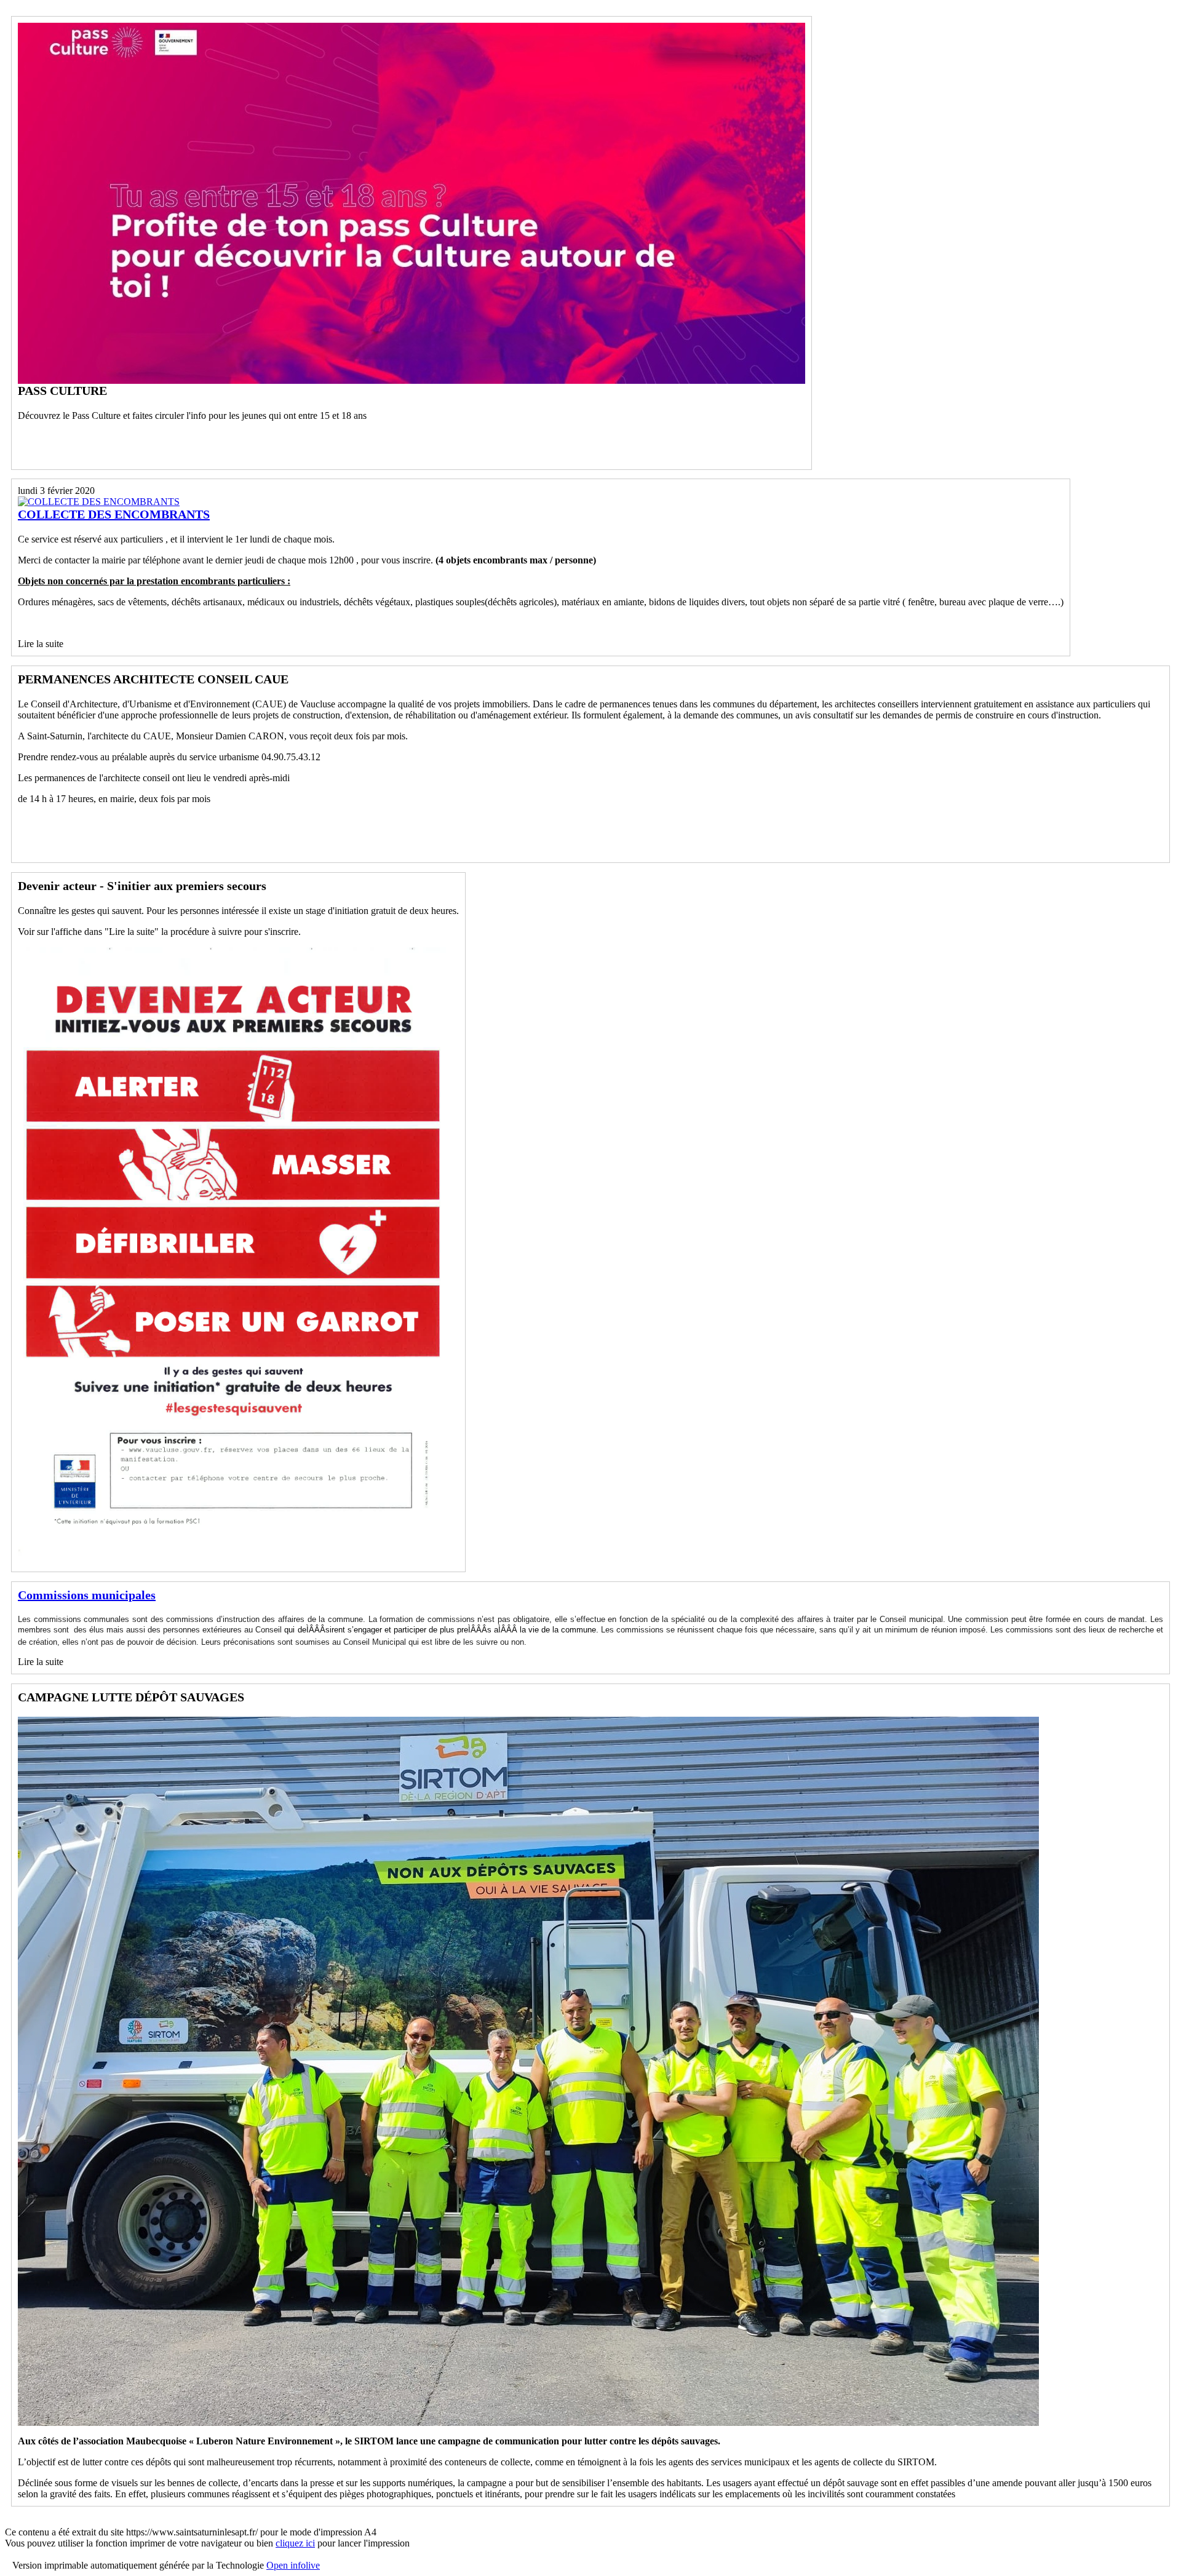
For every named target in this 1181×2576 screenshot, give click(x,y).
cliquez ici (295, 2543)
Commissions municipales (87, 1595)
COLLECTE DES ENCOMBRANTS (114, 514)
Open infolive (293, 2565)
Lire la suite (41, 644)
